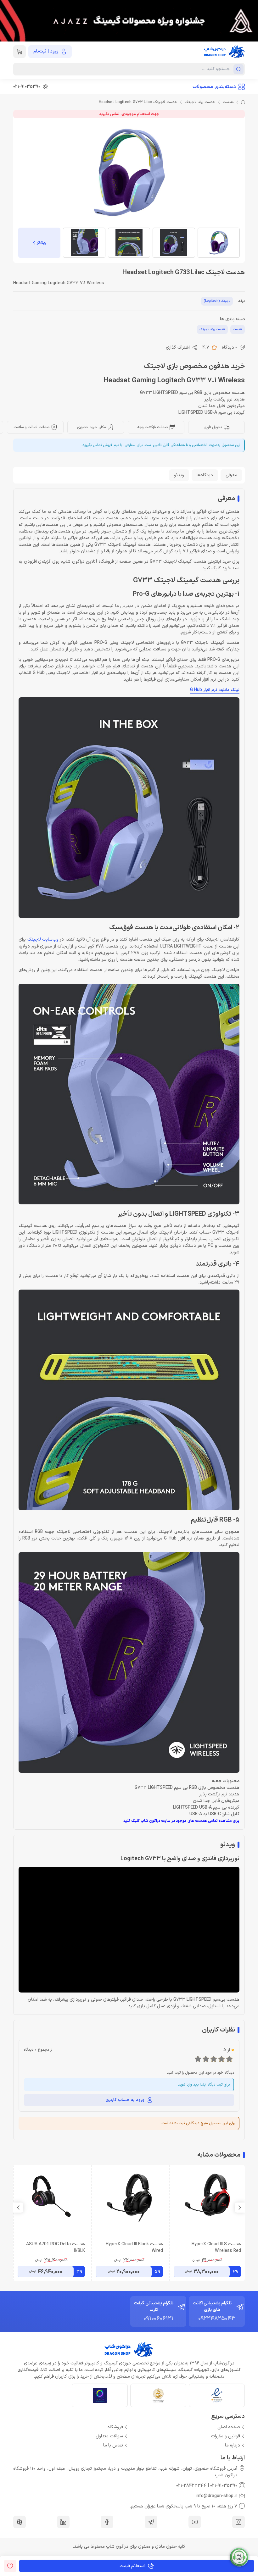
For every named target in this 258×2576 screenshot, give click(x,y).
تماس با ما (113, 2445)
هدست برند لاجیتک (200, 102)
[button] (18, 2208)
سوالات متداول (109, 2436)
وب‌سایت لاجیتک (43, 940)
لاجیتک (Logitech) (217, 301)
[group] (129, 21)
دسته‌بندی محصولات (214, 87)
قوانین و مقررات (226, 2436)
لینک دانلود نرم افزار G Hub (215, 690)
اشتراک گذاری (178, 348)
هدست (228, 102)
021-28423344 (191, 2486)
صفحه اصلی (229, 2427)
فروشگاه (115, 2427)
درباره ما (233, 2445)
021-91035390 (224, 2486)
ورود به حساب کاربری (125, 2100)
